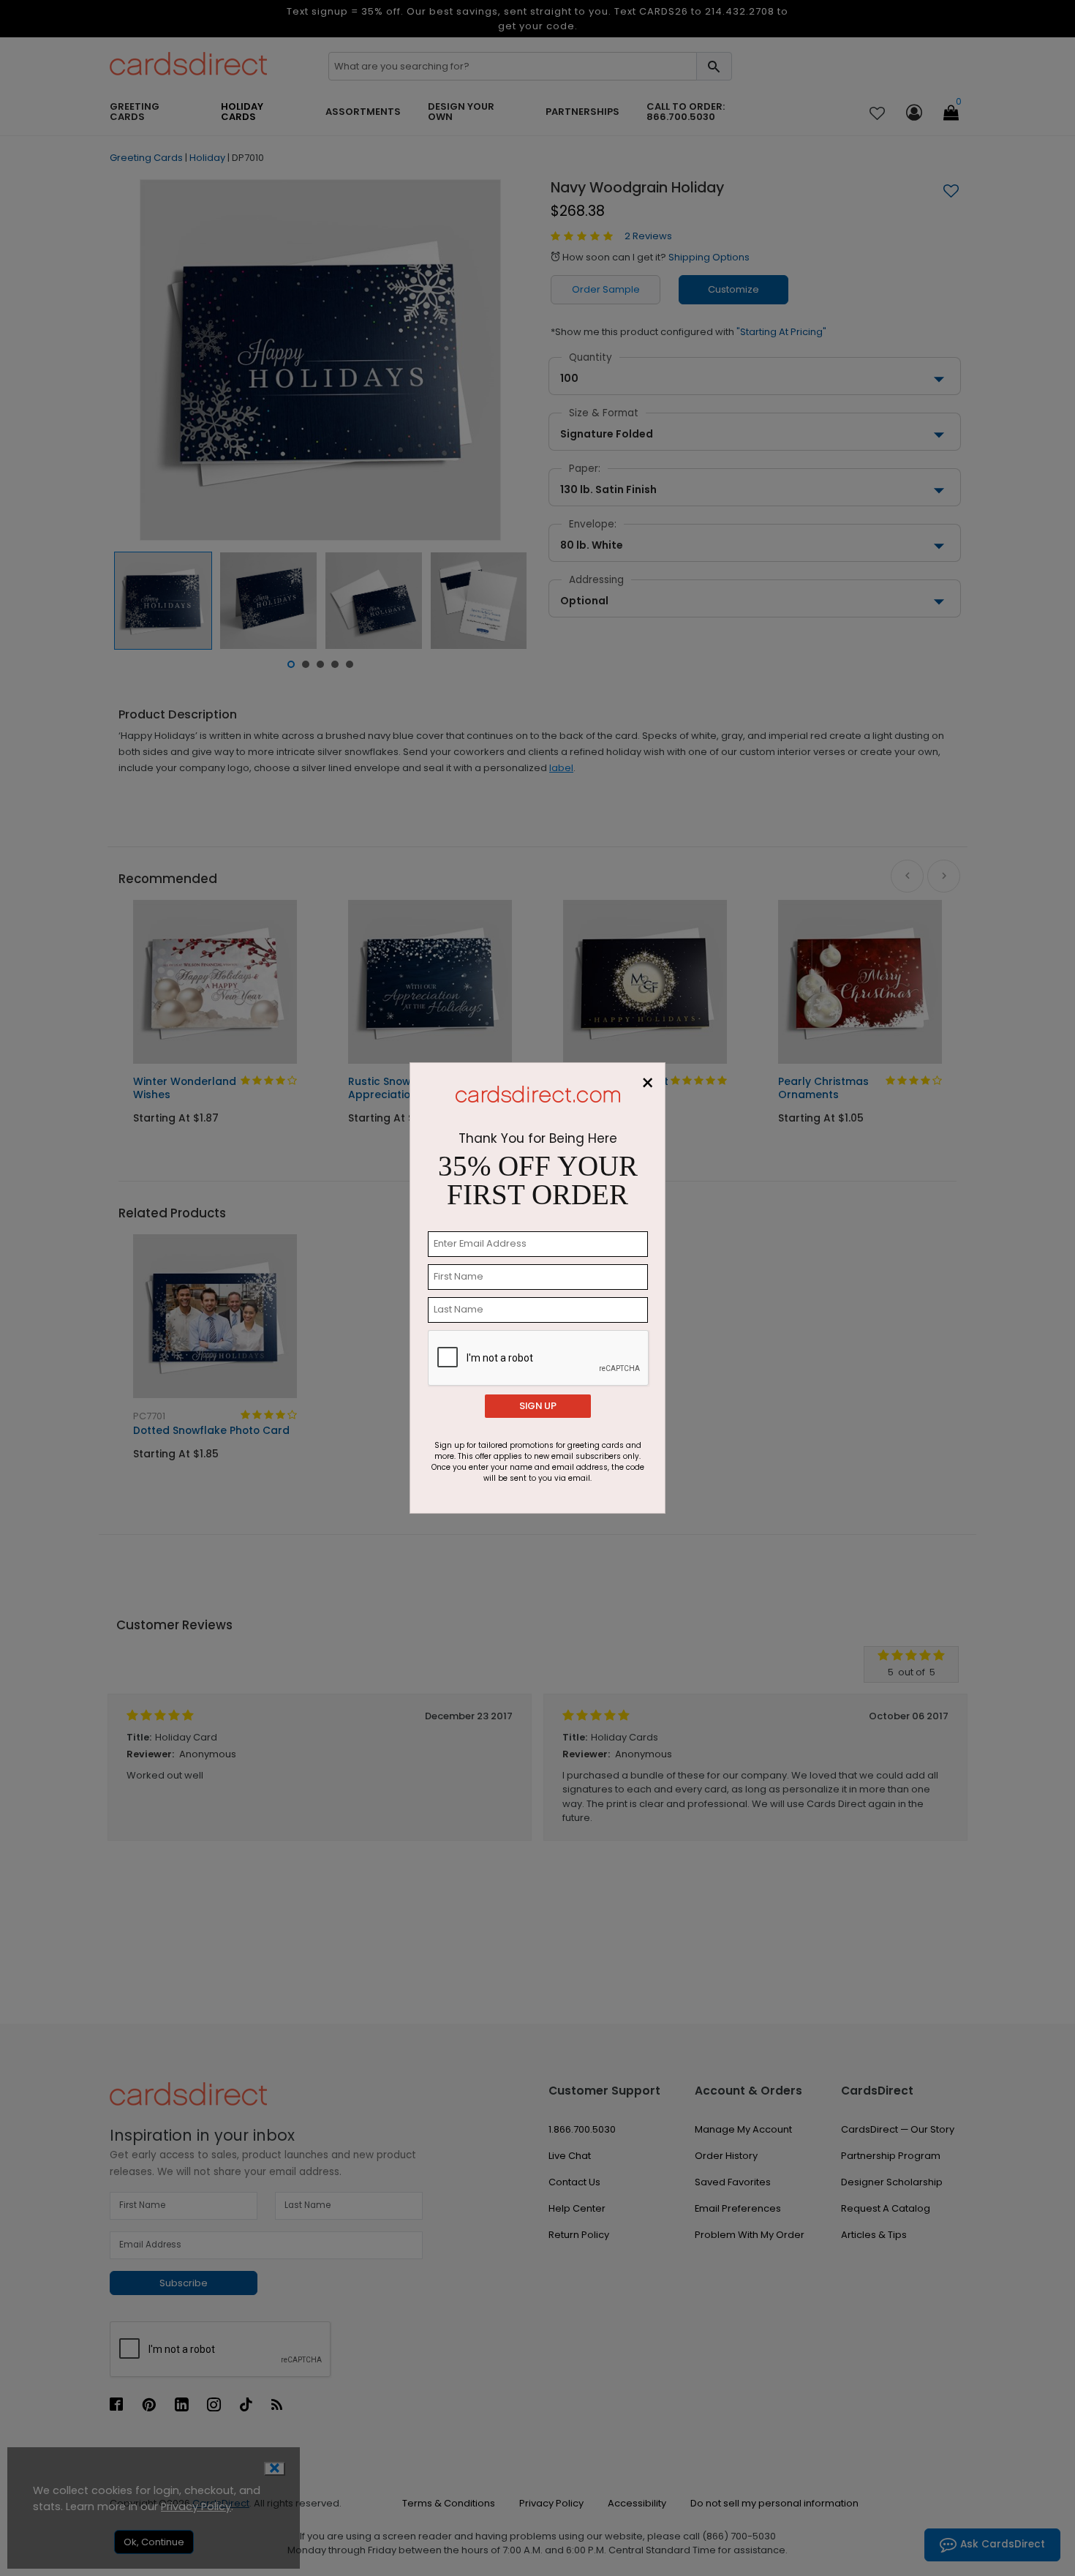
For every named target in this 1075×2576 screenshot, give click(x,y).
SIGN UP (538, 1406)
